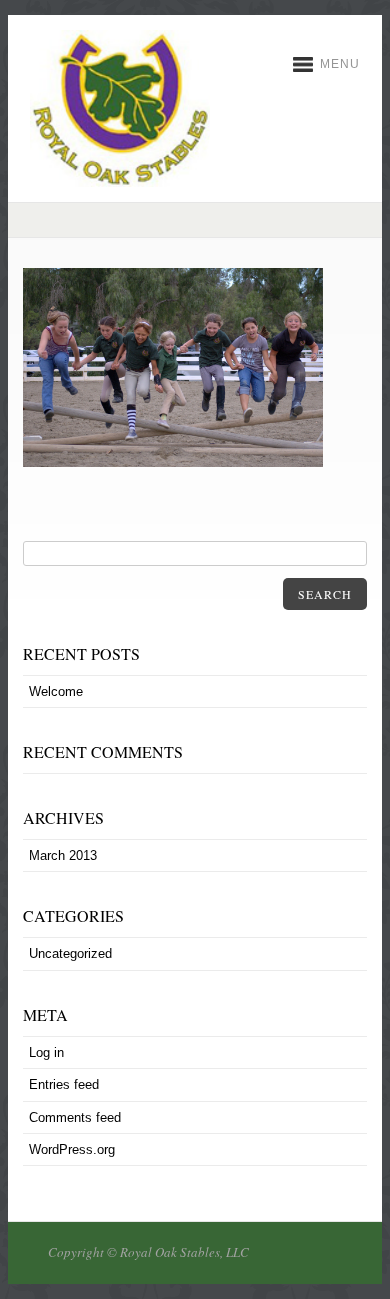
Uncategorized (70, 953)
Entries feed (64, 1084)
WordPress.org (72, 1149)
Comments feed (75, 1117)
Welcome (56, 691)
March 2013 (63, 855)
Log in (46, 1052)
